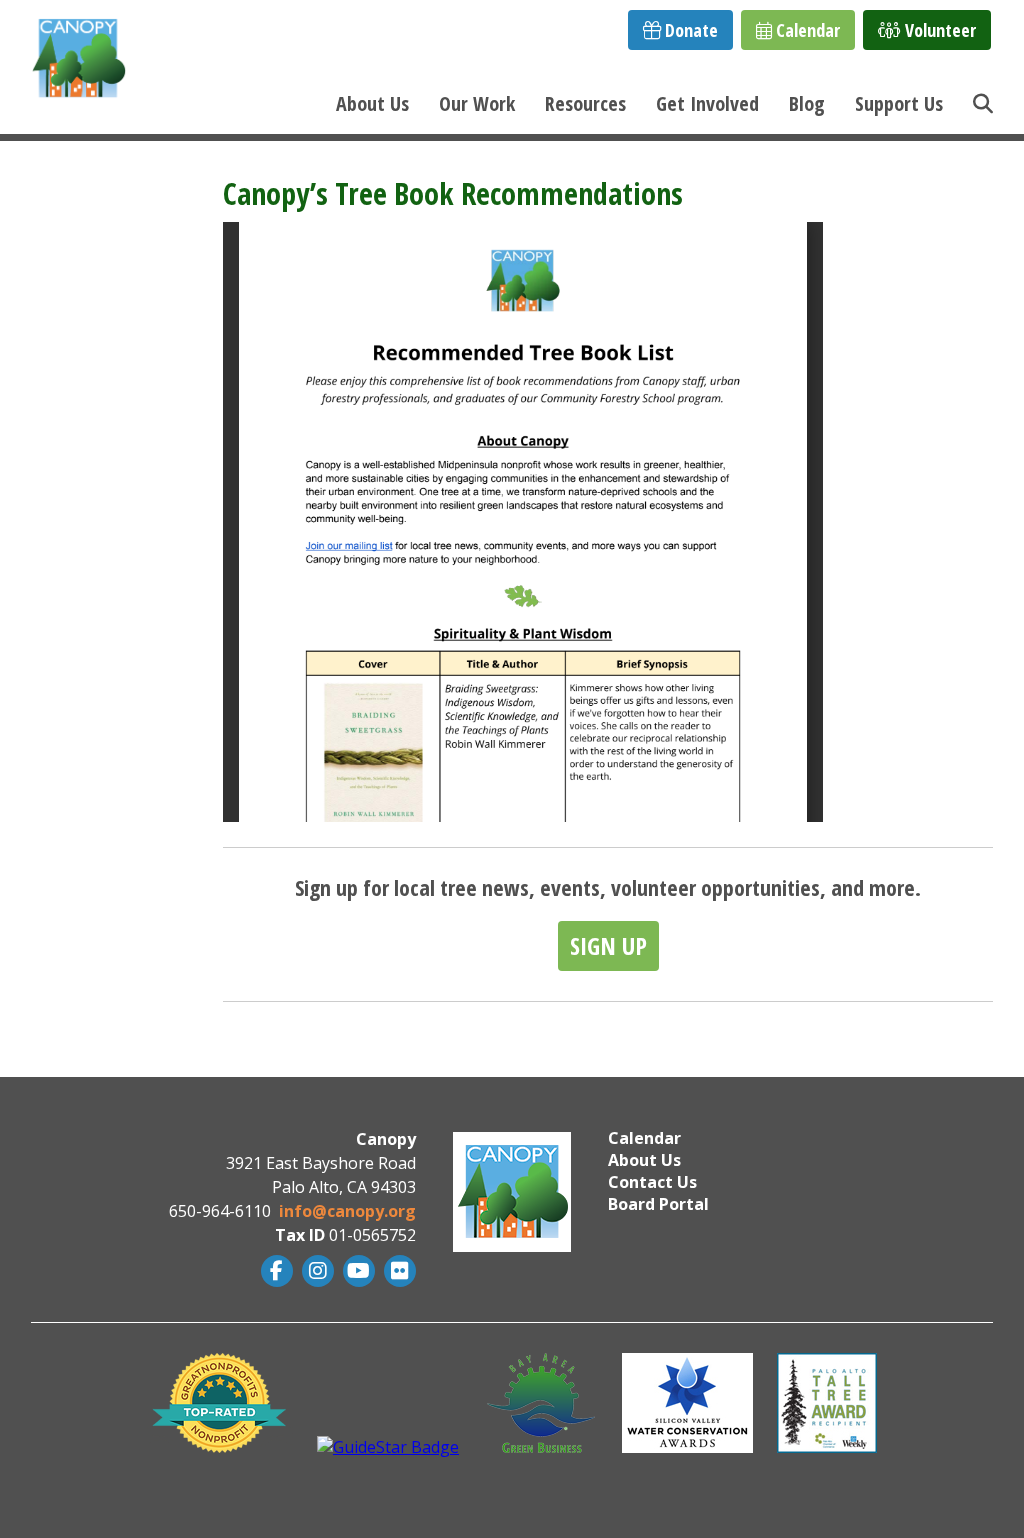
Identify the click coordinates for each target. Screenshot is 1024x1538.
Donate (689, 30)
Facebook (274, 1271)
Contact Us (652, 1182)
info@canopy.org (347, 1211)
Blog (807, 103)
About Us (372, 103)
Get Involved (707, 103)
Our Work (477, 103)
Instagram (315, 1271)
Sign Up (608, 945)
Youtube (356, 1271)
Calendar (806, 30)
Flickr (397, 1271)
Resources (585, 103)
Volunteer (938, 30)
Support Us (899, 103)
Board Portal (658, 1204)
